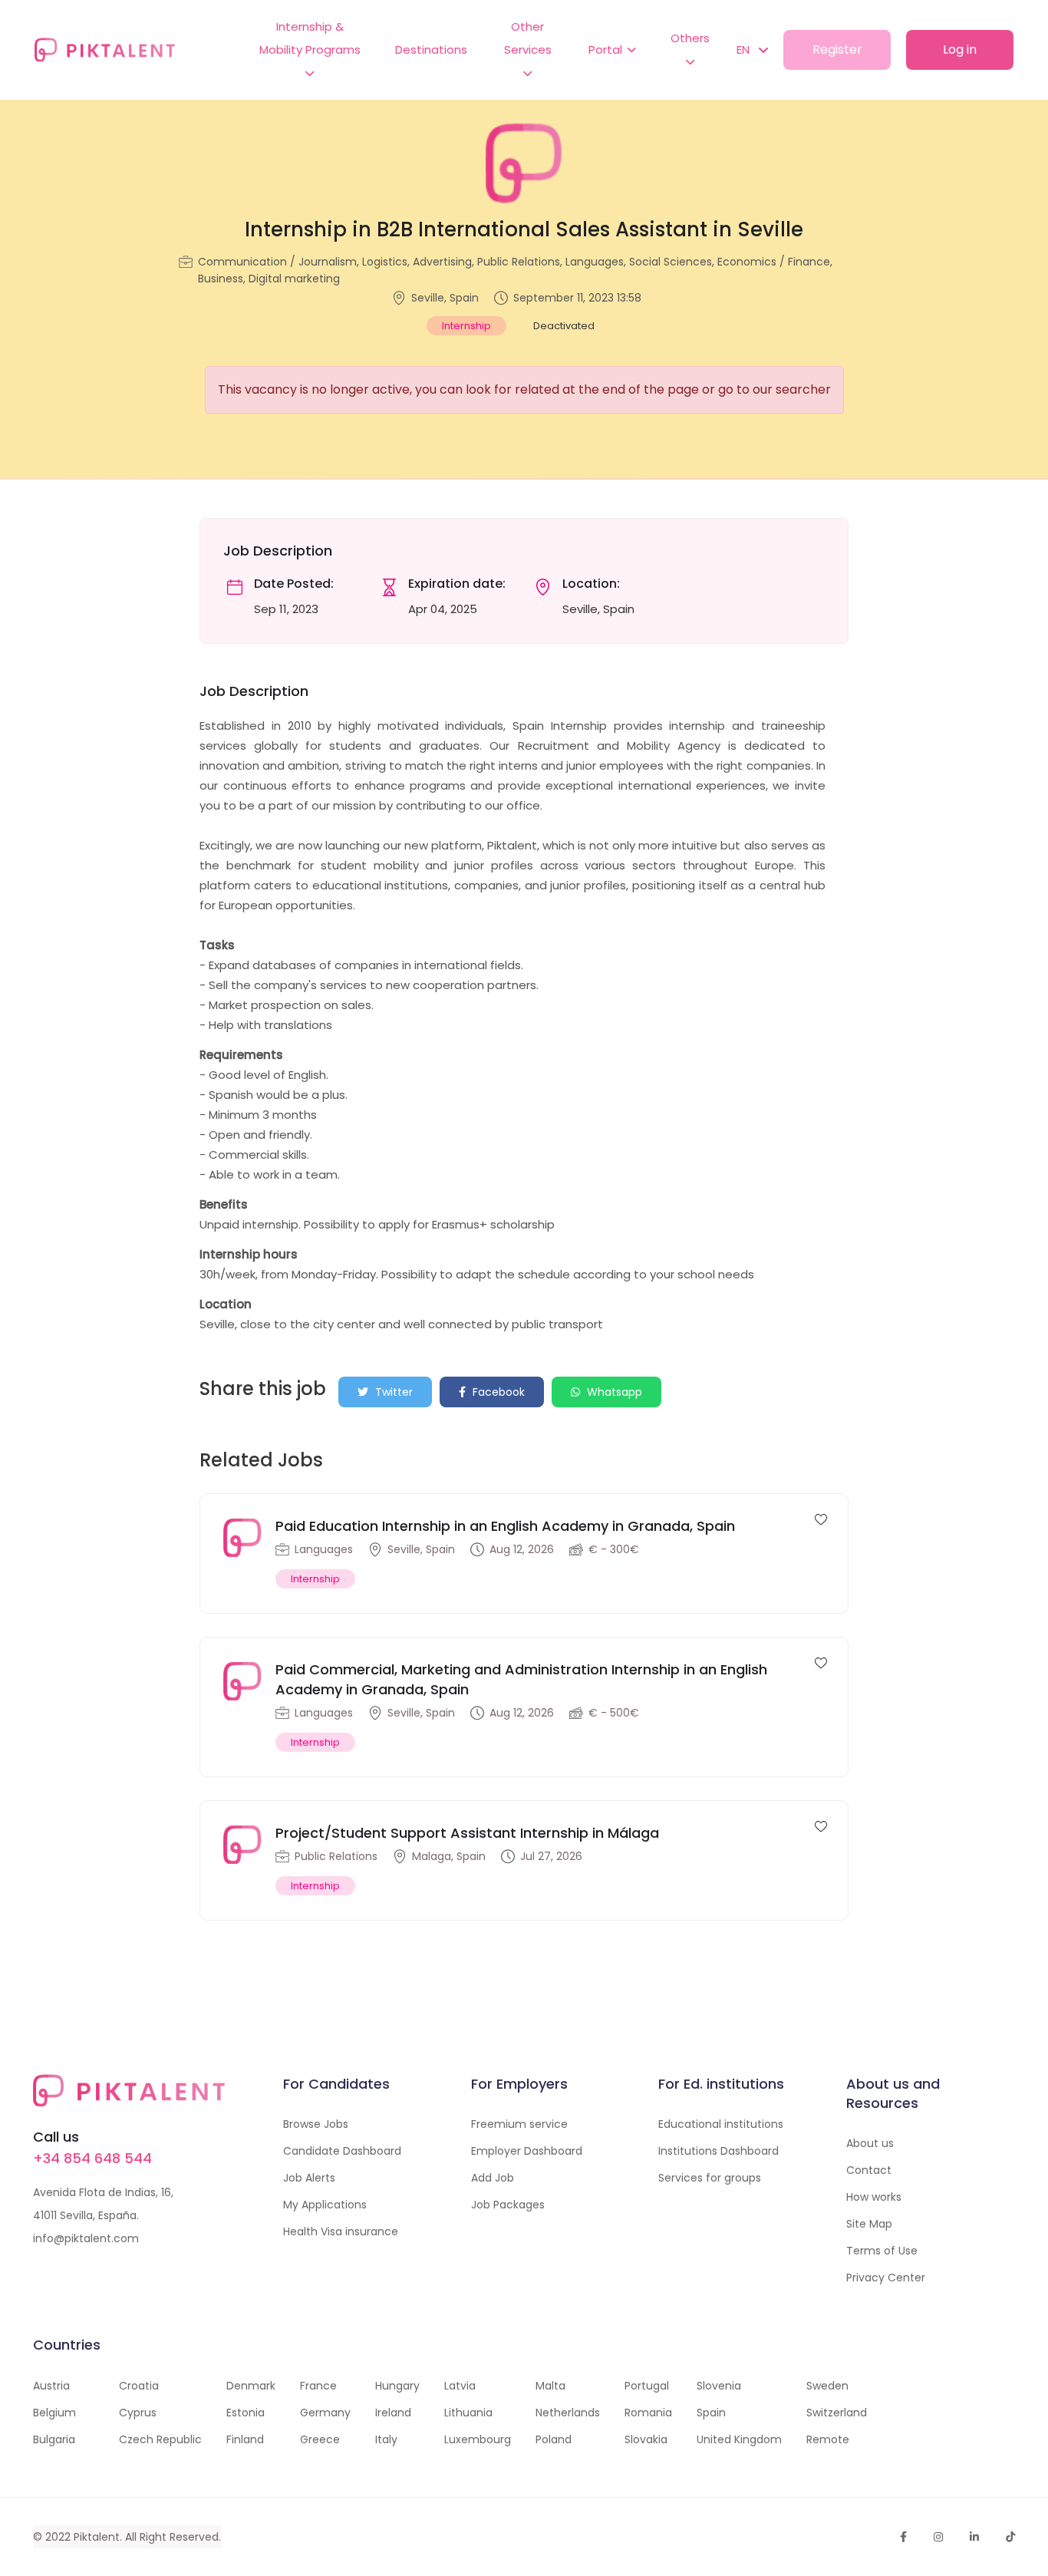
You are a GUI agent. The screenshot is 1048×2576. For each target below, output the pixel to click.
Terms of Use (882, 2251)
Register (837, 49)
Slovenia (719, 2386)
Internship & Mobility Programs (310, 38)
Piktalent (97, 2537)
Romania (648, 2413)
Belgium (54, 2413)
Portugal (647, 2386)
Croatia (139, 2386)
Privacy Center (886, 2278)
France (318, 2386)
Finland (245, 2439)
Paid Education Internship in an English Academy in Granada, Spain (505, 1526)
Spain (711, 2413)
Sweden (827, 2386)
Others (690, 38)
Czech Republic (160, 2439)
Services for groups (710, 2178)
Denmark (251, 2386)
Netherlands (568, 2413)
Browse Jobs (316, 2124)
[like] (821, 1519)
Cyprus (138, 2413)
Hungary (397, 2386)
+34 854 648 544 (92, 2158)
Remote (828, 2439)
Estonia (246, 2413)
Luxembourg (478, 2439)
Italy (386, 2439)
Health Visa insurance (341, 2231)
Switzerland (837, 2413)
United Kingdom (739, 2439)
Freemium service (519, 2124)
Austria (51, 2386)
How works (874, 2197)
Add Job (493, 2178)
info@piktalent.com (86, 2238)
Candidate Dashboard (342, 2151)
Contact (869, 2170)
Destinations (431, 49)
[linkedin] (974, 2537)
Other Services (528, 38)
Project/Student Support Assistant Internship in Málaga (467, 1833)
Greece (320, 2439)
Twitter (392, 1392)
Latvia (460, 2386)
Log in (960, 49)
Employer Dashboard (527, 2151)
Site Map (869, 2224)
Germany (325, 2413)
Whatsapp (613, 1392)
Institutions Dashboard (718, 2151)
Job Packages (508, 2205)
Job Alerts (309, 2178)
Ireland (393, 2413)
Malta (550, 2386)
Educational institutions (721, 2124)
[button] (745, 50)
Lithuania (468, 2413)
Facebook (497, 1392)
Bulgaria (54, 2439)
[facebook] (903, 2537)
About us (870, 2143)
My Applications (325, 2205)
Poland (554, 2439)
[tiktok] (1010, 2537)
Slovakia (646, 2439)
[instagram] (938, 2537)
